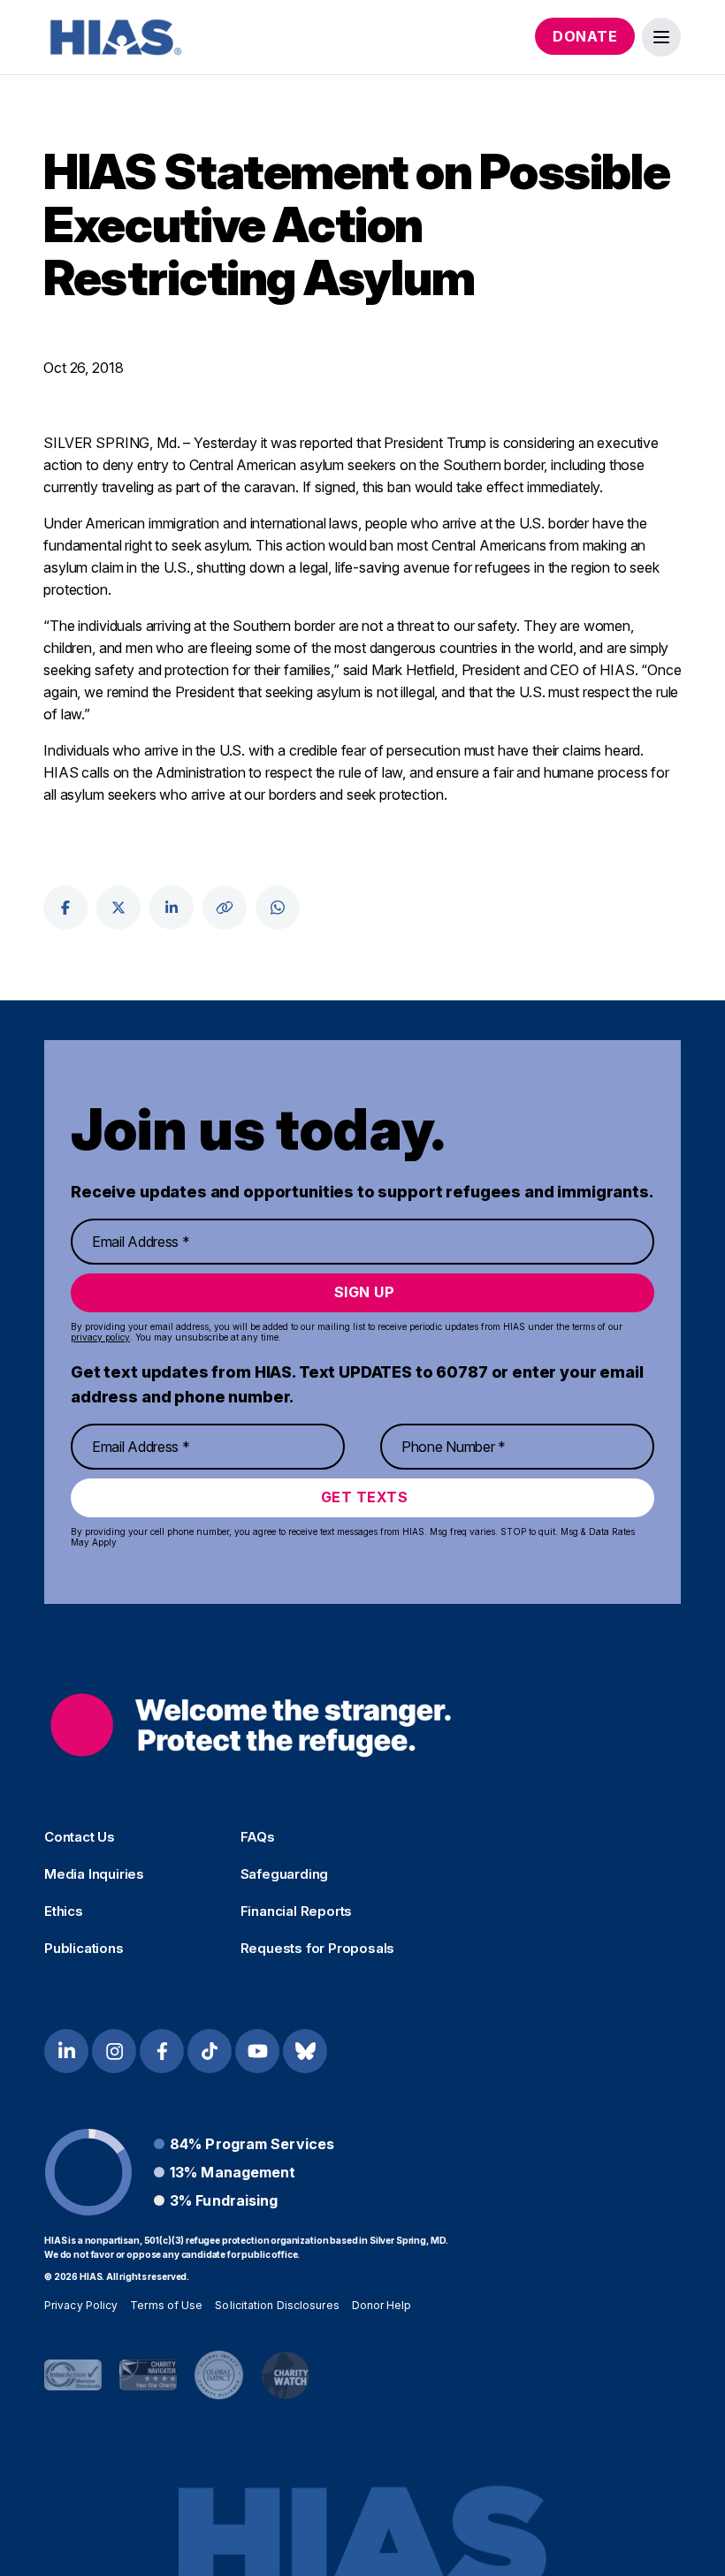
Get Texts (365, 1497)
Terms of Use (166, 2305)
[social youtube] (257, 2051)
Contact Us (80, 1837)
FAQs (258, 1837)
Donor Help (382, 2305)
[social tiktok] (210, 2051)
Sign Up (365, 1292)
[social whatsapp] (278, 908)
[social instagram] (114, 2051)
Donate (585, 36)
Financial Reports (297, 1911)
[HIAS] (251, 1725)
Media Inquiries (94, 1874)
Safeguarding (285, 1874)
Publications (84, 1949)
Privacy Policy (81, 2305)
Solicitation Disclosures (277, 2305)
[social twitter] (118, 908)
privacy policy (100, 1337)
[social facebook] (65, 908)
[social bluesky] (305, 2051)
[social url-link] (225, 908)
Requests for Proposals (318, 1949)
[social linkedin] (172, 908)
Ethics (64, 1911)
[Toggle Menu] (661, 37)
